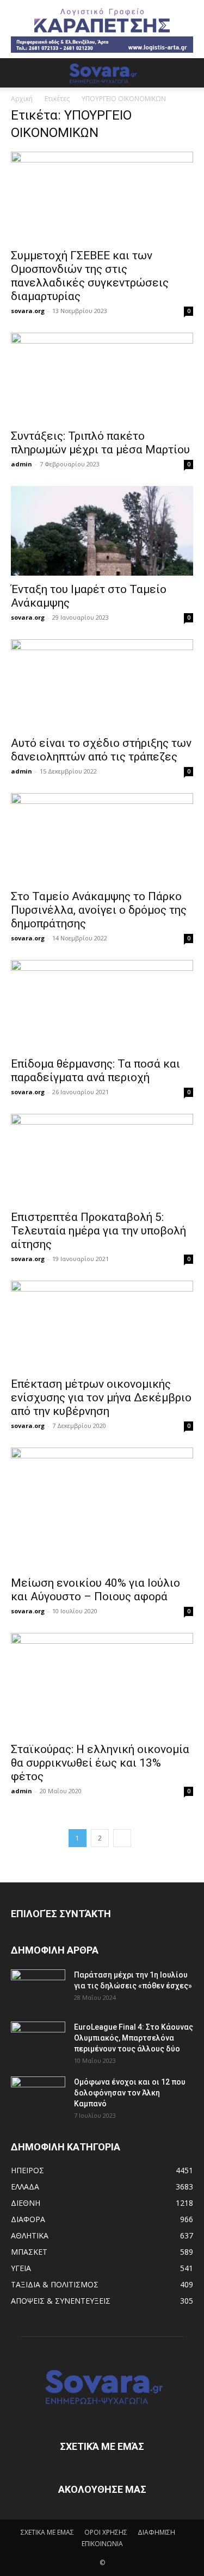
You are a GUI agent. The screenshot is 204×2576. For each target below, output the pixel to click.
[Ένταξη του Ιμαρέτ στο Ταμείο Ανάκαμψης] (102, 531)
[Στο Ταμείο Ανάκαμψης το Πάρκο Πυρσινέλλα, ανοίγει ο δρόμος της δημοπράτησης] (102, 838)
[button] (18, 73)
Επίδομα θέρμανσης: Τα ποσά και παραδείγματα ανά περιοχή (95, 1071)
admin (21, 464)
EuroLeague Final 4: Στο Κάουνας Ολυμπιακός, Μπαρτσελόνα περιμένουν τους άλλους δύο (134, 2038)
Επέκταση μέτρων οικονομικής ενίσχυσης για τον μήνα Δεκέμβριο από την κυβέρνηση (101, 1398)
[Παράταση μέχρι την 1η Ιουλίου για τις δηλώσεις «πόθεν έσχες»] (38, 1988)
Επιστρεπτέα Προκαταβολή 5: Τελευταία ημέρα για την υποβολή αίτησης (98, 1231)
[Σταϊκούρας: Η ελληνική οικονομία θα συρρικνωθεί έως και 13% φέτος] (102, 1684)
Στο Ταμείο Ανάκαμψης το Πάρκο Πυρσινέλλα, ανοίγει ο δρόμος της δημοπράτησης (99, 910)
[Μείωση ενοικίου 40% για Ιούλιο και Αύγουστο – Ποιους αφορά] (102, 1508)
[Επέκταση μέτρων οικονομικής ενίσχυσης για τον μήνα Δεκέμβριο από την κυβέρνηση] (102, 1326)
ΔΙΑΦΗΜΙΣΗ (156, 2532)
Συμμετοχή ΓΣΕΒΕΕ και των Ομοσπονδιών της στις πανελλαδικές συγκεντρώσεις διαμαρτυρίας (90, 276)
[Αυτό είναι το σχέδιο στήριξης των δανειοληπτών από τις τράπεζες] (102, 684)
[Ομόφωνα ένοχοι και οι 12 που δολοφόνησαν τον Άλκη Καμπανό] (38, 2095)
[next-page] (122, 1838)
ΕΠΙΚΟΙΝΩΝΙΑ (102, 2544)
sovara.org (28, 311)
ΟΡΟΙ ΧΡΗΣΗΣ (106, 2532)
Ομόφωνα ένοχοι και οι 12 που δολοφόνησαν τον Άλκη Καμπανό (130, 2093)
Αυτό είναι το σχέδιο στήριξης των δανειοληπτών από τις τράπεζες (101, 750)
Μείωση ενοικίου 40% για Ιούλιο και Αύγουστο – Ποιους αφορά (95, 1590)
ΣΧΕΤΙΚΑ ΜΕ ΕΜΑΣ (47, 2532)
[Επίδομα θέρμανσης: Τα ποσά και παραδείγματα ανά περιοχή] (102, 1005)
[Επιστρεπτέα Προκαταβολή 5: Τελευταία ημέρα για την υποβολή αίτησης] (102, 1159)
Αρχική (22, 99)
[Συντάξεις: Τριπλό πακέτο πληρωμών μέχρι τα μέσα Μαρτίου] (102, 378)
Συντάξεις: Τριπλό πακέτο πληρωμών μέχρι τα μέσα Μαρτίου (100, 443)
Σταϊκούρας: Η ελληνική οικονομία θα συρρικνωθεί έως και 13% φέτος (100, 1763)
